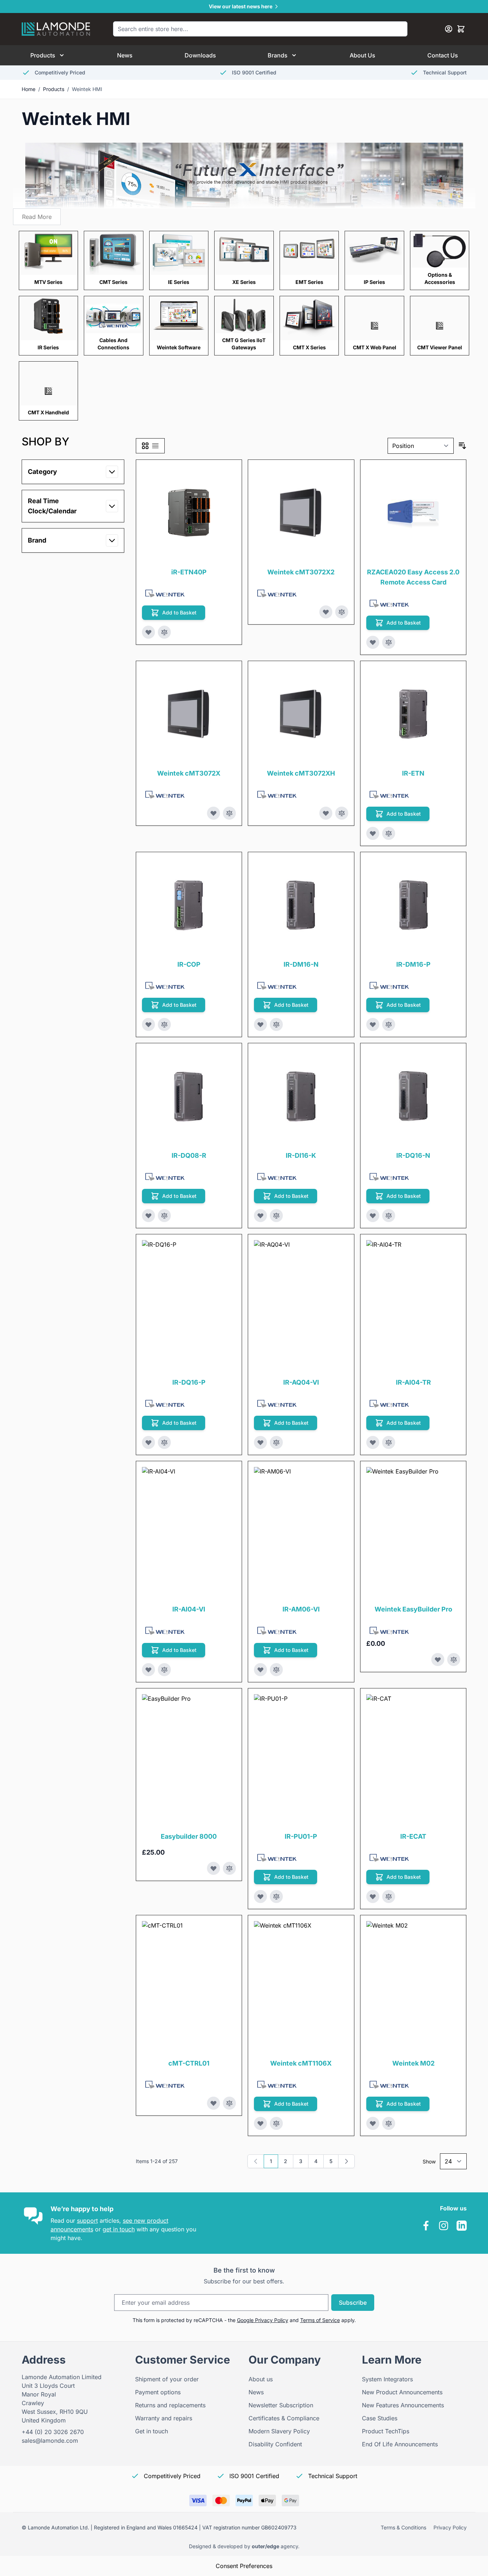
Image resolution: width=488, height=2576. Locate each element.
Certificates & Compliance (284, 2418)
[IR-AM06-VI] (319, 1532)
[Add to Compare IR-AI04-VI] (164, 1670)
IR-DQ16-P (189, 1382)
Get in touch (152, 2431)
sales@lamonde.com (50, 2441)
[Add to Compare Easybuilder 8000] (229, 1868)
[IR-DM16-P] (413, 905)
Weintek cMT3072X (189, 773)
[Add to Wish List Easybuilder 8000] (213, 1868)
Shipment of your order (167, 2379)
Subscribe (353, 2303)
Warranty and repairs (164, 2418)
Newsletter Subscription (281, 2405)
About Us (362, 55)
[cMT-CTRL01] (207, 1986)
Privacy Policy (450, 2527)
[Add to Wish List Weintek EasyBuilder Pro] (438, 1660)
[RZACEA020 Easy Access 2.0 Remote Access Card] (413, 513)
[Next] (346, 2161)
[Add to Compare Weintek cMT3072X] (229, 813)
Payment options (158, 2392)
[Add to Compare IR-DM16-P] (389, 1024)
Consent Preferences (244, 2566)
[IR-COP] (189, 905)
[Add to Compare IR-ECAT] (389, 1897)
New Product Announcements (402, 2392)
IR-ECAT (413, 1836)
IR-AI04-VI (189, 1609)
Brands (278, 55)
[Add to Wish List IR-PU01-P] (260, 1897)
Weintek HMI (87, 89)
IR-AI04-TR (413, 1382)
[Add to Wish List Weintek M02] (373, 2123)
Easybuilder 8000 (189, 1836)
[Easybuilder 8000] (207, 1759)
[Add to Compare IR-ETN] (389, 833)
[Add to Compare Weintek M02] (389, 2123)
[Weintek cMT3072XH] (301, 714)
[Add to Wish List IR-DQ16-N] (373, 1216)
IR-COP (189, 964)
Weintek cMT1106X (301, 2063)
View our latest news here (241, 6)
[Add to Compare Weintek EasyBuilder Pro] (454, 1660)
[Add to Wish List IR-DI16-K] (260, 1216)
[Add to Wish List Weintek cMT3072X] (213, 813)
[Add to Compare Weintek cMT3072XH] (342, 813)
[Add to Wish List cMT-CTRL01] (213, 2103)
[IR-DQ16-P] (207, 1305)
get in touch (119, 2229)
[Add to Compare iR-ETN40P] (164, 632)
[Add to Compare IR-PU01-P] (276, 1897)
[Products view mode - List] (155, 446)
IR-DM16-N (301, 964)
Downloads (200, 55)
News (125, 55)
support (87, 2221)
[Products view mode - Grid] (145, 446)
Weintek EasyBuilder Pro (413, 1609)
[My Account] (449, 29)
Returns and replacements (170, 2405)
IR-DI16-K (301, 1155)
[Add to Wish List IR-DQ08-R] (148, 1216)
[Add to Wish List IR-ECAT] (373, 1897)
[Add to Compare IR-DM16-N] (276, 1024)
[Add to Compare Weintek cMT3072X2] (342, 612)
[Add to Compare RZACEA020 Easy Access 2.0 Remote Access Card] (389, 642)
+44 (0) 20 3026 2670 (53, 2432)
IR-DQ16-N (413, 1155)
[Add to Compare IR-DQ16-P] (164, 1442)
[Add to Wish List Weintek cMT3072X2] (326, 612)
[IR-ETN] (413, 714)
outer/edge (265, 2546)
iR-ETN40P (189, 572)
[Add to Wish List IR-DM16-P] (373, 1024)
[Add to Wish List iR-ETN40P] (148, 632)
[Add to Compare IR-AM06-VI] (276, 1670)
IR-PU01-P (301, 1836)
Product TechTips (386, 2431)
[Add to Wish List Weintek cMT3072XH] (326, 813)
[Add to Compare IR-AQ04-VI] (276, 1442)
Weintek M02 (413, 2063)
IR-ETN (413, 773)
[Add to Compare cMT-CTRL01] (229, 2103)
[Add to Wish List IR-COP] (148, 1024)
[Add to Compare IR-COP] (164, 1024)
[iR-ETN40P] (189, 513)
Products (43, 55)
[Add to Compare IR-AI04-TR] (389, 1442)
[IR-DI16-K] (301, 1096)
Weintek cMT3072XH (301, 773)
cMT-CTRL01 (189, 2063)
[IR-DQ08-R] (189, 1096)
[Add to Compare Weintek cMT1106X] (276, 2123)
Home (29, 89)
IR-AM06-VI (301, 1609)
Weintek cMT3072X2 (301, 572)
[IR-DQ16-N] (413, 1096)
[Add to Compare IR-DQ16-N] (389, 1216)
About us (261, 2379)
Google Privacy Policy (263, 2320)
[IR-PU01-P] (319, 1759)
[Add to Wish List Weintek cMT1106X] (260, 2123)
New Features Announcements (403, 2405)
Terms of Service (320, 2320)
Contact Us (443, 55)
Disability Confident (275, 2444)
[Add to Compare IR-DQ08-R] (164, 1216)
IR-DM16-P (413, 964)
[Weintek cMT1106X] (319, 1986)
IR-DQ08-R (189, 1155)
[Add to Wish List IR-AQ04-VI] (260, 1442)
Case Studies (380, 2418)
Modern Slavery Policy (279, 2431)
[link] (256, 2161)
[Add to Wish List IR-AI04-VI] (148, 1670)
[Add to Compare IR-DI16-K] (276, 1216)
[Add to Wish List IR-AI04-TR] (373, 1442)
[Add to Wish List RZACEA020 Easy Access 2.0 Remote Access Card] (373, 642)
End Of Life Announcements (400, 2444)
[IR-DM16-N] (301, 905)
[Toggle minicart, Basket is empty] (461, 29)
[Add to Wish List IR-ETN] (373, 833)
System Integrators (387, 2379)
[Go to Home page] (56, 29)
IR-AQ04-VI (301, 1382)
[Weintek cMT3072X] (189, 714)
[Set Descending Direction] (462, 446)
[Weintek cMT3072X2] (301, 513)
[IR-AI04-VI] (207, 1532)
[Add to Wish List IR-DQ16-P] (148, 1442)
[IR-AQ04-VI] (319, 1305)
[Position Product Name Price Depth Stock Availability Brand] (421, 446)
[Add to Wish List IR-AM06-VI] (260, 1670)
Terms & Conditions (403, 2527)
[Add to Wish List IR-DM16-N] (260, 1024)
